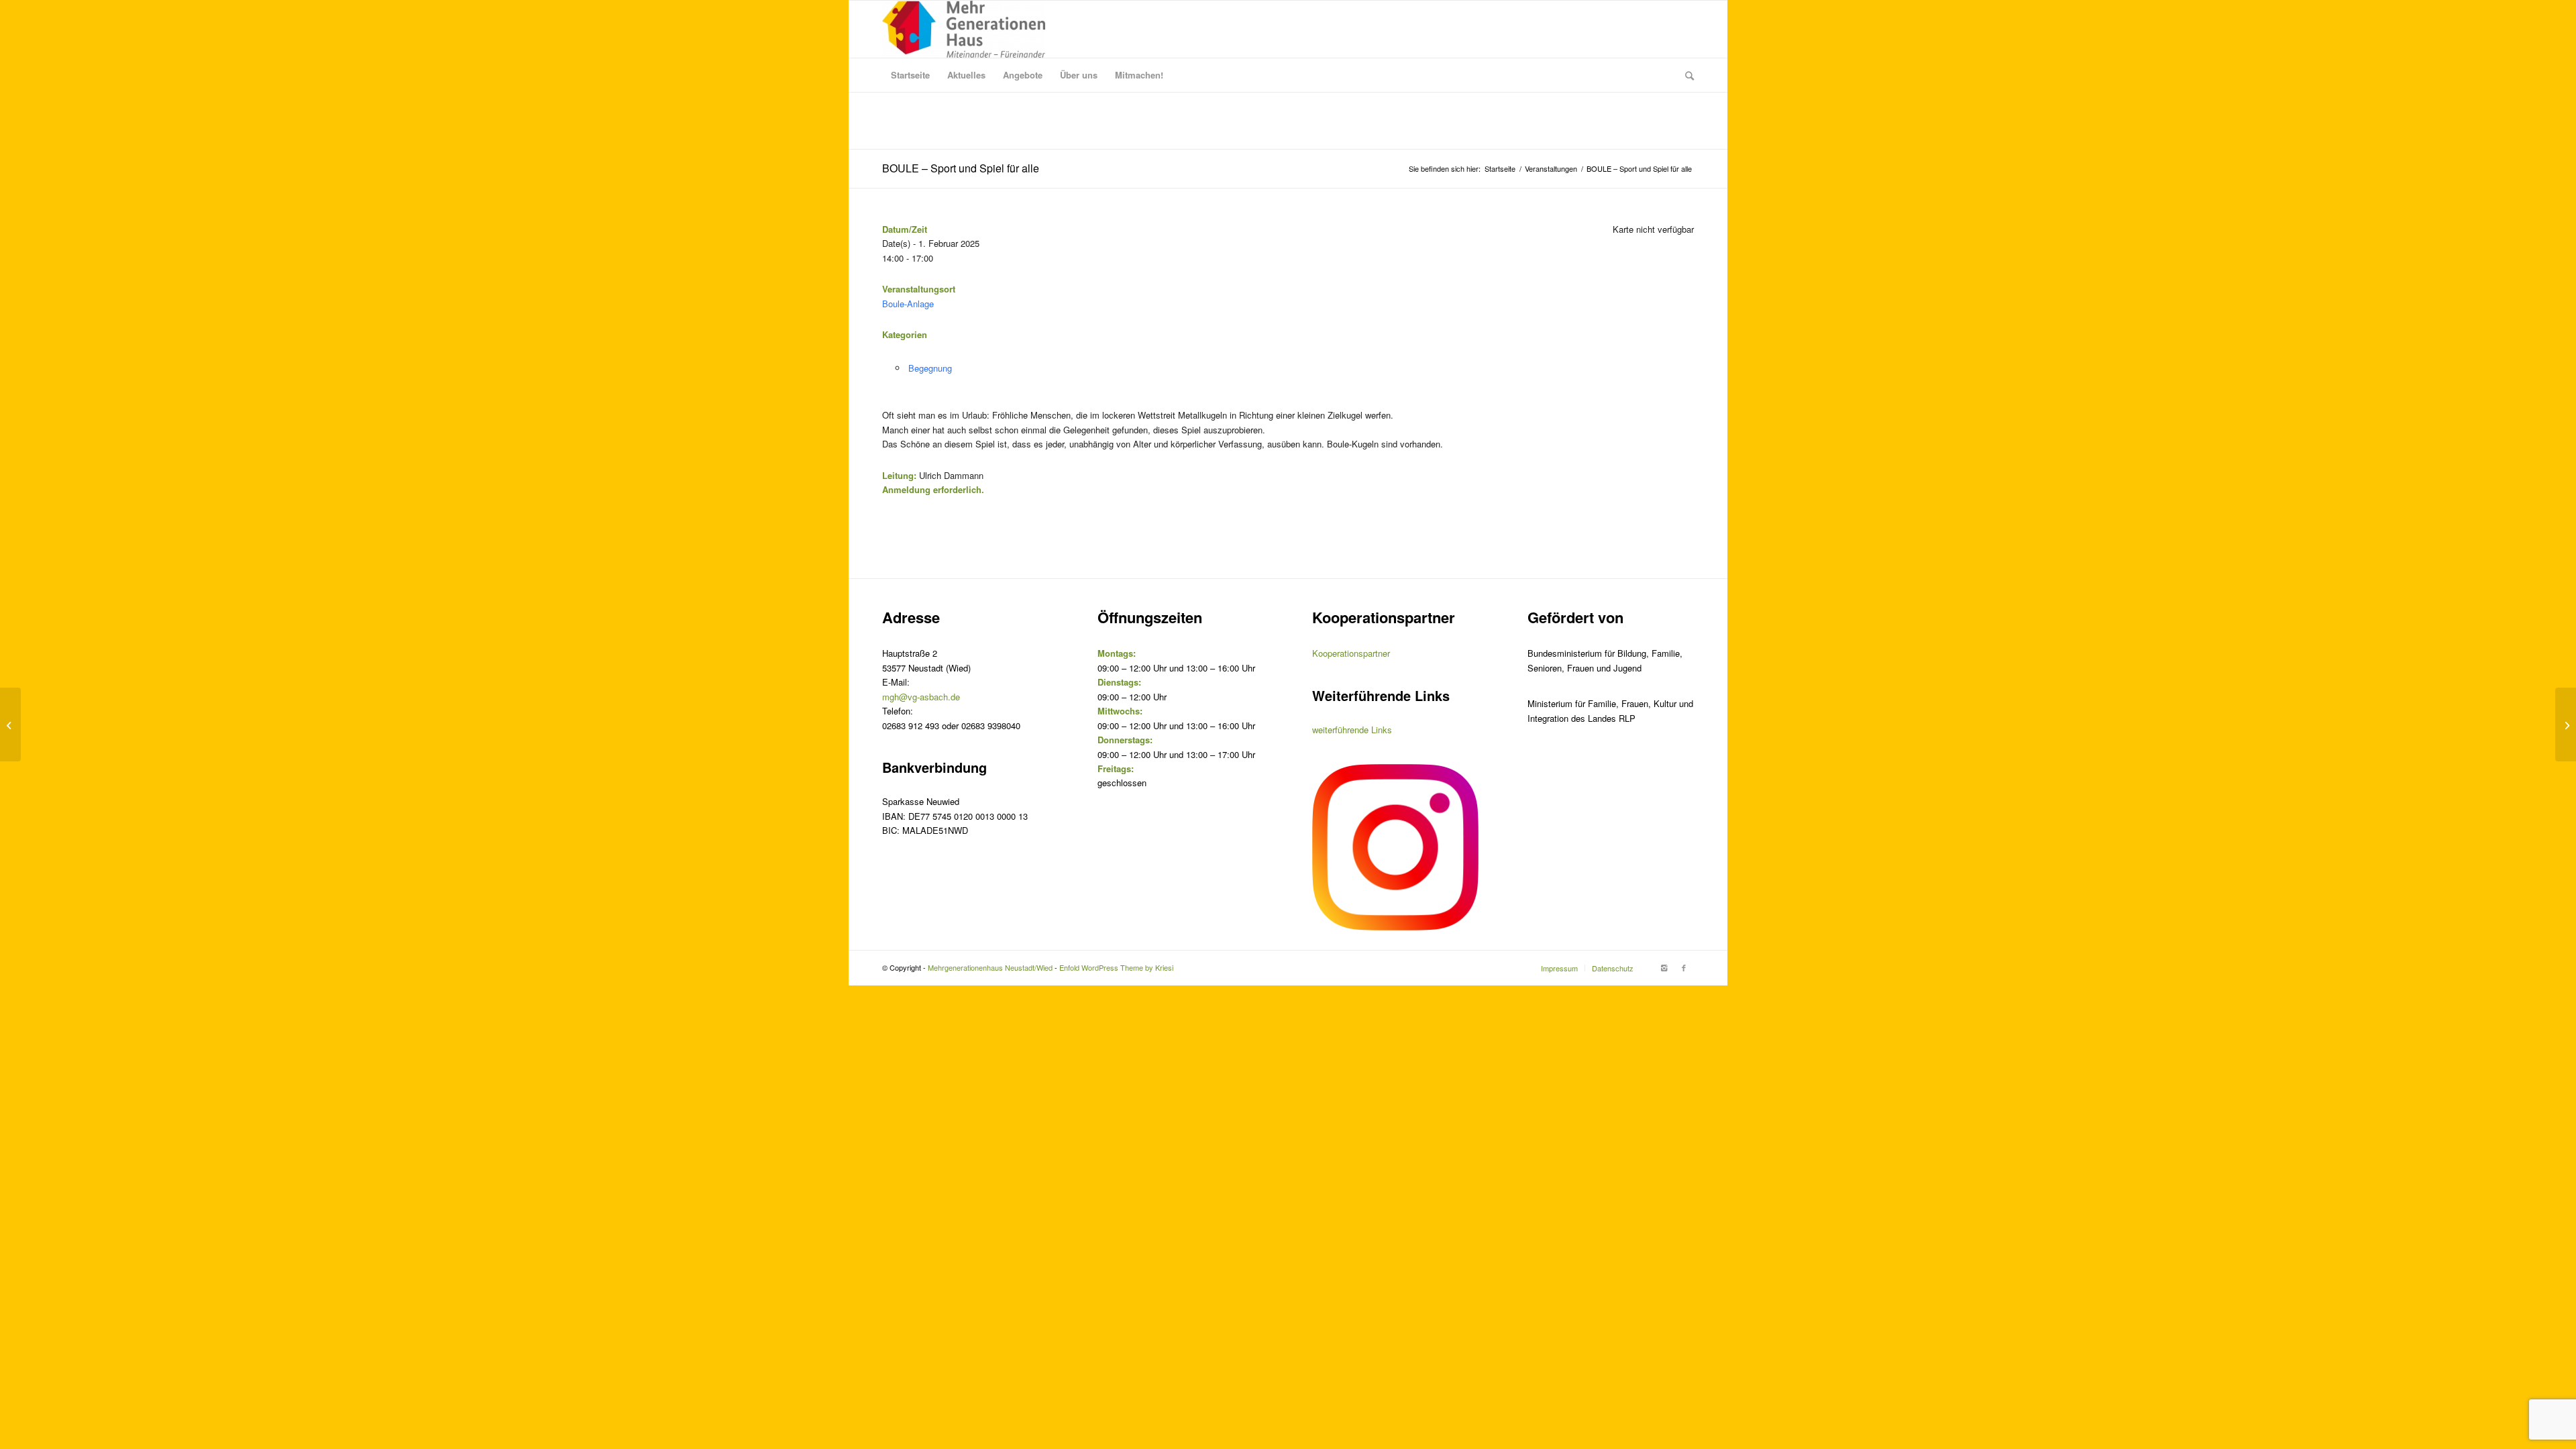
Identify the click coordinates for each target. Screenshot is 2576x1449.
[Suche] (1685, 75)
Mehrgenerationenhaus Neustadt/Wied (990, 967)
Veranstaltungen (1551, 169)
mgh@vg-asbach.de (921, 697)
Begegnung (930, 368)
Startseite (1500, 169)
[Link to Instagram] (1664, 967)
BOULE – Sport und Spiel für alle (961, 168)
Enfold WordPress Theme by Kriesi (1116, 967)
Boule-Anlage (908, 304)
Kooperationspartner (1351, 653)
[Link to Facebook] (1684, 967)
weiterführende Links (1352, 730)
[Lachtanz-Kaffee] (10, 724)
